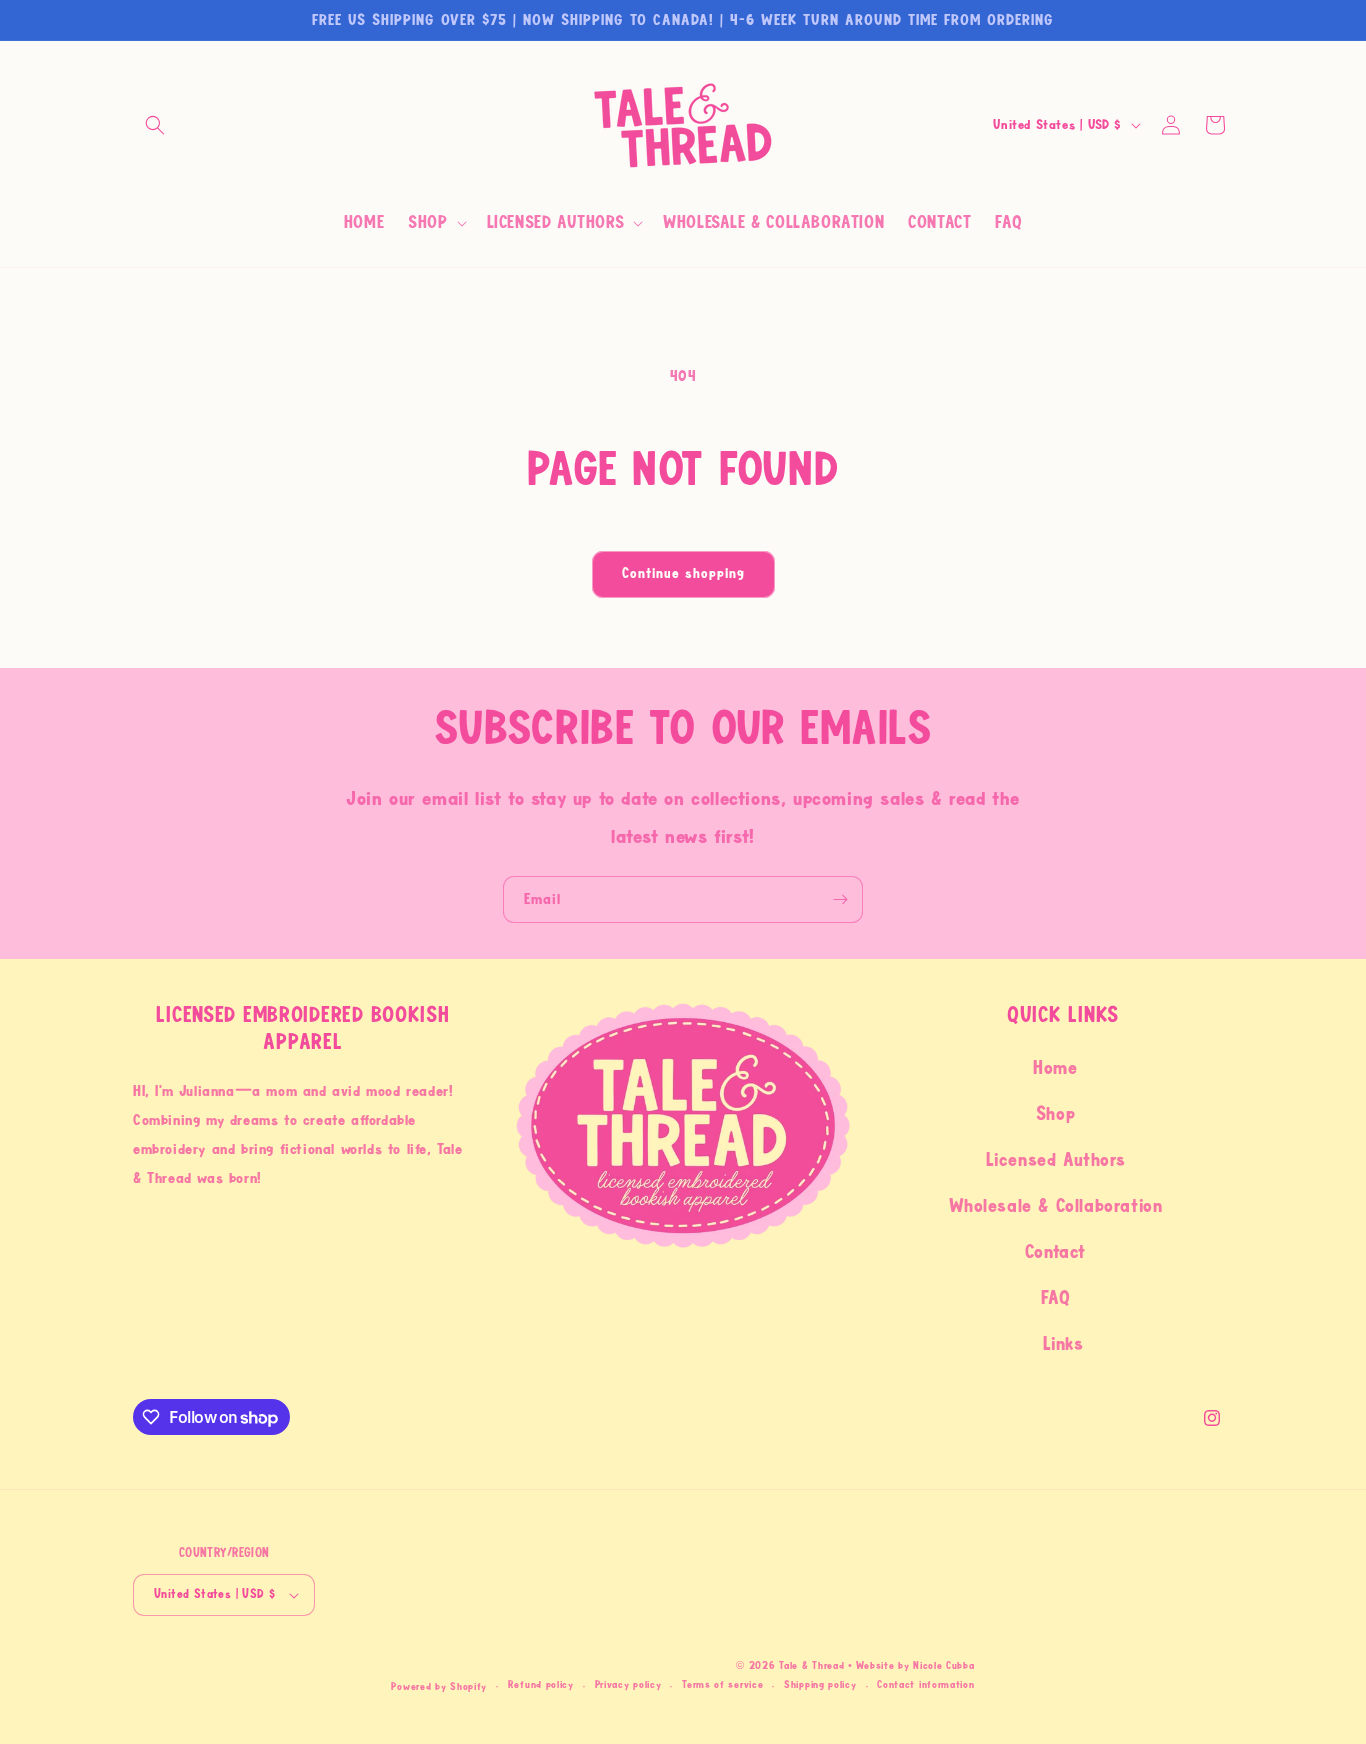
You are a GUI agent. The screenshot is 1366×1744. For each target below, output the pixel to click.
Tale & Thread (811, 1665)
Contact (1055, 1252)
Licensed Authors (1056, 1160)
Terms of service (722, 1684)
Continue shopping (683, 573)
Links (1063, 1344)
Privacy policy (628, 1684)
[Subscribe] (840, 899)
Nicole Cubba (943, 1665)
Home (1055, 1068)
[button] (155, 125)
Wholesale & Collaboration (1056, 1206)
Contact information (925, 1684)
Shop (1055, 1114)
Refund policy (541, 1684)
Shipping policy (820, 1684)
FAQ (1056, 1298)
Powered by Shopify (439, 1686)
